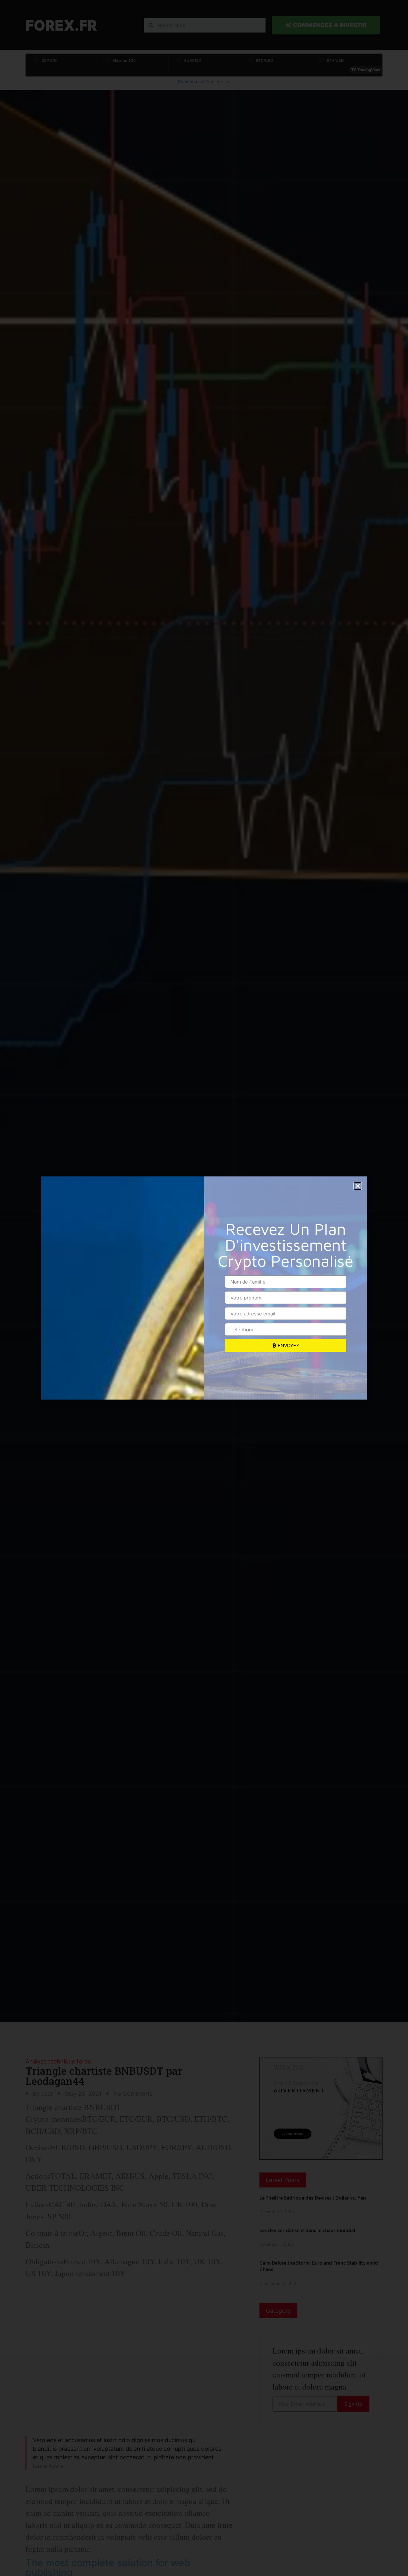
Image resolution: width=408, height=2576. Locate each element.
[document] (204, 1288)
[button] (358, 1186)
